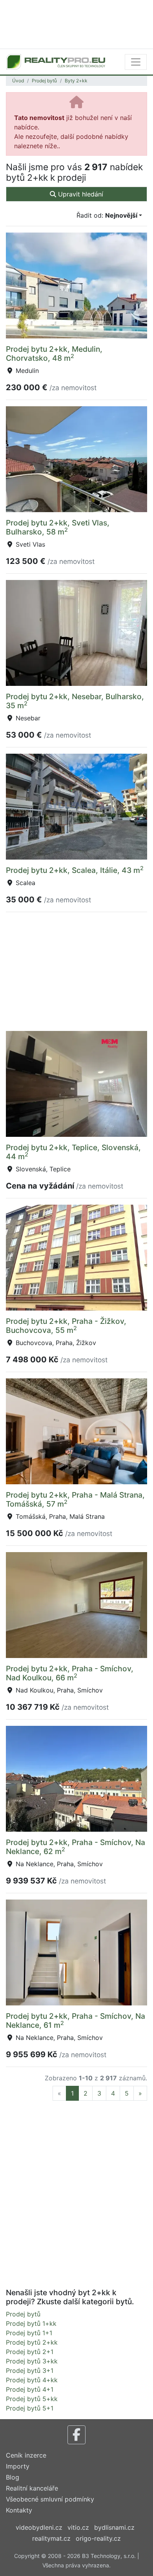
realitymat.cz (51, 2538)
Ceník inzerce (26, 2455)
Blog (13, 2477)
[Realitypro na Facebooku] (76, 2435)
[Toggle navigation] (136, 62)
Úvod (18, 81)
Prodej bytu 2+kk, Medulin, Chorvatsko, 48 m (54, 354)
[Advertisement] (76, 24)
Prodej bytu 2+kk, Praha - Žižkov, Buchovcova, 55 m (66, 1326)
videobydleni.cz (39, 2527)
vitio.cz (78, 2527)
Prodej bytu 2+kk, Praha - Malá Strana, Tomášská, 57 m (75, 1499)
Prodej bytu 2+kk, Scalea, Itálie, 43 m (75, 870)
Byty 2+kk (76, 81)
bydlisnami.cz (114, 2527)
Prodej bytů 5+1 (30, 2408)
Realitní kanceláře (32, 2488)
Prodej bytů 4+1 (30, 2389)
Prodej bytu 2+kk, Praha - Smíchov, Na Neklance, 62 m (76, 1847)
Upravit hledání (80, 194)
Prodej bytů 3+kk (32, 2361)
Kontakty (19, 2510)
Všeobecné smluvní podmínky (50, 2499)
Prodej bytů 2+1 (30, 2352)
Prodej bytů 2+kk (32, 2342)
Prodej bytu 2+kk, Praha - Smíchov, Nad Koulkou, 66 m (70, 1673)
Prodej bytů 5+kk (32, 2399)
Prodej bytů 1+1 (29, 2333)
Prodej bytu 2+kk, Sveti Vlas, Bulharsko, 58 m (58, 527)
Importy (18, 2466)
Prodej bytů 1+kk (31, 2323)
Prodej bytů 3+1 (30, 2371)
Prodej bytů (44, 81)
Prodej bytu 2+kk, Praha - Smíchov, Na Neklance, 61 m (76, 2021)
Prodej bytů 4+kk (32, 2380)
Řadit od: (107, 215)
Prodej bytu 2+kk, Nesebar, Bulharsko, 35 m (75, 701)
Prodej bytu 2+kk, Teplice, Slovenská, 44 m (73, 1152)
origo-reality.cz (98, 2538)
